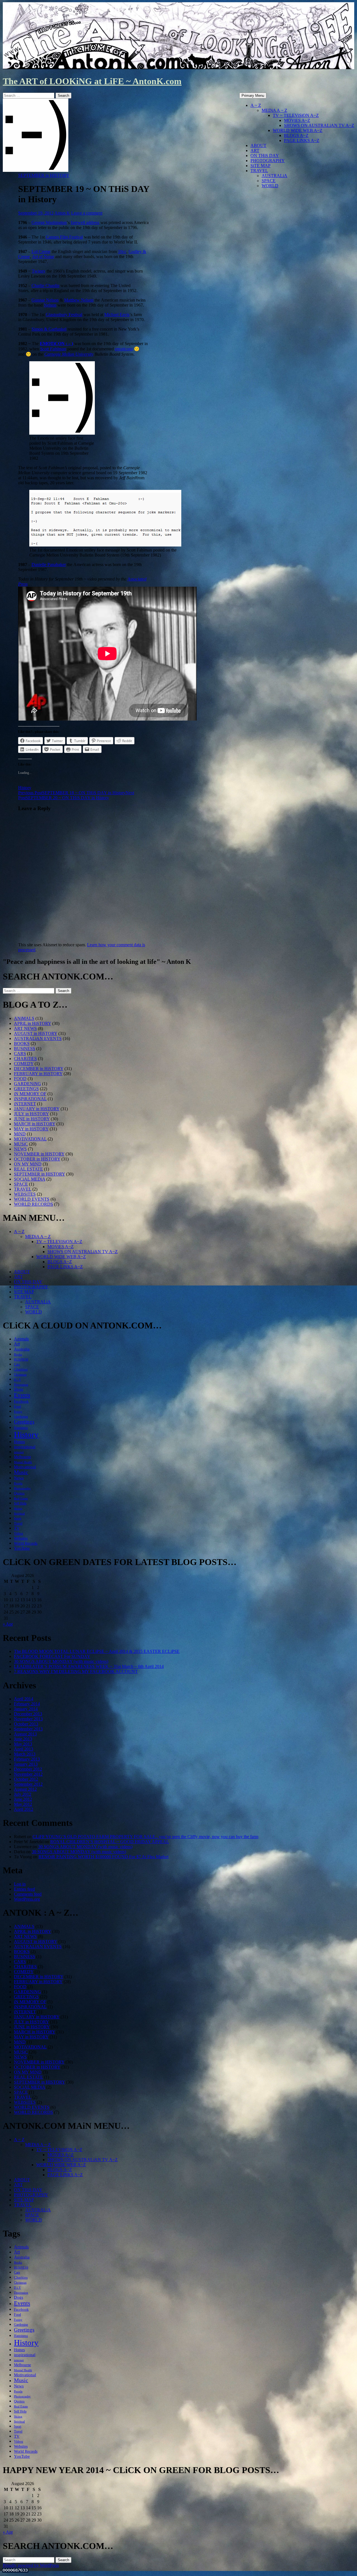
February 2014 (27, 1704)
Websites (21, 1538)
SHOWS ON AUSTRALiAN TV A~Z (319, 125)
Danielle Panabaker (49, 564)
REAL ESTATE (28, 1169)
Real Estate (21, 1498)
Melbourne (22, 1457)
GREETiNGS (26, 1089)
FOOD (20, 1079)
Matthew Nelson (79, 300)
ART (255, 151)
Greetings (24, 1422)
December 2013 (28, 1714)
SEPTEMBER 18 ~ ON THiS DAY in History (72, 793)
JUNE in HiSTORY (32, 1119)
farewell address (85, 222)
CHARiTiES (25, 1059)
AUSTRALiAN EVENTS (38, 1038)
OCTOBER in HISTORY (37, 1159)
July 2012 (23, 1794)
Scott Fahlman (53, 349)
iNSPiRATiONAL (30, 1099)
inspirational (25, 1447)
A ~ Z (256, 105)
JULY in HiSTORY (31, 1114)
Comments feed (28, 1894)
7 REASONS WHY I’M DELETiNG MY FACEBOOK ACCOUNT (76, 1671)
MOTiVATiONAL (30, 1139)
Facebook (21, 1401)
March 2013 (25, 1754)
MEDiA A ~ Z (274, 110)
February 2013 (27, 1759)
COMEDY (24, 1064)
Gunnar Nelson (45, 300)
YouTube (22, 1548)
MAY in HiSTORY (31, 1129)
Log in (20, 1884)
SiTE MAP (260, 166)
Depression (21, 1385)
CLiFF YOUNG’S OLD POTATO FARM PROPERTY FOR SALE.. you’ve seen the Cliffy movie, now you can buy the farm (145, 1837)
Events (22, 1395)
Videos (19, 1533)
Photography (22, 1488)
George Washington (49, 222)
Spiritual (19, 1514)
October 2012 (26, 1779)
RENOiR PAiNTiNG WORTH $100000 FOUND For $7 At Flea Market (103, 1857)
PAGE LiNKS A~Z (302, 140)
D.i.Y (17, 1380)
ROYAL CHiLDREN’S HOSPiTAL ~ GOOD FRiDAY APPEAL (110, 1842)
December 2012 (28, 1769)
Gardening (21, 1417)
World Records (26, 1543)
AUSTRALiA (274, 176)
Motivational (25, 1467)
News (19, 1478)
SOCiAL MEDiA (30, 1179)
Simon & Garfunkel (49, 329)
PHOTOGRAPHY (268, 161)
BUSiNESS (25, 1049)
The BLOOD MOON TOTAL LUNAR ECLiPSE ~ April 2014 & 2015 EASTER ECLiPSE (97, 1651)
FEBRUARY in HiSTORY (38, 1074)
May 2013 (23, 1744)
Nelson (50, 305)
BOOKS (22, 1043)
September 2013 (28, 1729)
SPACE (269, 181)
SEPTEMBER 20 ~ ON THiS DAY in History (76, 795)
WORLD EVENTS (32, 1199)
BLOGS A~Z (296, 135)
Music (21, 1472)
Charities (21, 1369)
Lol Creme (41, 251)
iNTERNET (25, 1104)
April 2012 (24, 1809)
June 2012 (23, 1799)
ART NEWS (25, 1028)
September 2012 (28, 1784)
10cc (122, 251)
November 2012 (28, 1774)
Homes (19, 1442)
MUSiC (21, 1144)
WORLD (270, 186)
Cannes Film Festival (64, 237)
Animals (21, 1339)
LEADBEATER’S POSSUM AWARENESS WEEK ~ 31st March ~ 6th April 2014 (89, 1666)
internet (19, 1452)
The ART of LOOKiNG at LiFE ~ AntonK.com (92, 81)
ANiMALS (24, 1018)
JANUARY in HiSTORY (37, 1109)
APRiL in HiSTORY (32, 1023)
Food (17, 1407)
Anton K (62, 213)
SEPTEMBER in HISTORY (44, 175)
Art (17, 1344)
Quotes (19, 1493)
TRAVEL (259, 171)
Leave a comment (87, 213)
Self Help (20, 1503)
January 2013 (26, 1764)
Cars (17, 1364)
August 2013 (25, 1734)
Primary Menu (253, 96)
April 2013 (24, 1749)
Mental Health (23, 1462)
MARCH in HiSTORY (35, 1124)
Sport (18, 1518)
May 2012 (23, 1804)
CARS (20, 1054)
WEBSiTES (25, 1194)
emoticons (124, 349)
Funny (18, 1412)
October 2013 (26, 1724)
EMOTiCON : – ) (56, 344)
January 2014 (26, 1709)
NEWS (20, 1149)
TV (17, 1528)
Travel (18, 1523)
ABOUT (258, 145)
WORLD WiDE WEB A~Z (298, 130)
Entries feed (24, 1889)
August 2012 (25, 1789)
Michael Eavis (117, 315)
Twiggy (39, 271)
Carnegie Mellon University (69, 354)
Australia (22, 1349)
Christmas (20, 1375)
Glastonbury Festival (64, 315)
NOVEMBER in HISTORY (39, 1154)
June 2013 (23, 1739)
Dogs (19, 1389)
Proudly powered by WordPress (31, 2565)
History (25, 788)
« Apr (8, 1624)
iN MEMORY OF (30, 1094)
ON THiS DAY (265, 156)
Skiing (18, 1509)
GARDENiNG (27, 1084)
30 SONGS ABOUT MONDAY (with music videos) (61, 1661)
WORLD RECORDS (33, 1204)
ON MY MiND (28, 1164)
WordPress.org (27, 1899)
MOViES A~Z (297, 120)
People (18, 1483)
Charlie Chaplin (45, 286)
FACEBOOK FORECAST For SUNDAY (52, 1656)
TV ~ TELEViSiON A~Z (296, 115)
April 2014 (24, 1699)
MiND (20, 1134)
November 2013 (28, 1719)
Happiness (21, 1428)
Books (18, 1355)
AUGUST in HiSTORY (36, 1033)
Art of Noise (43, 257)
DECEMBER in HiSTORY (39, 1069)
